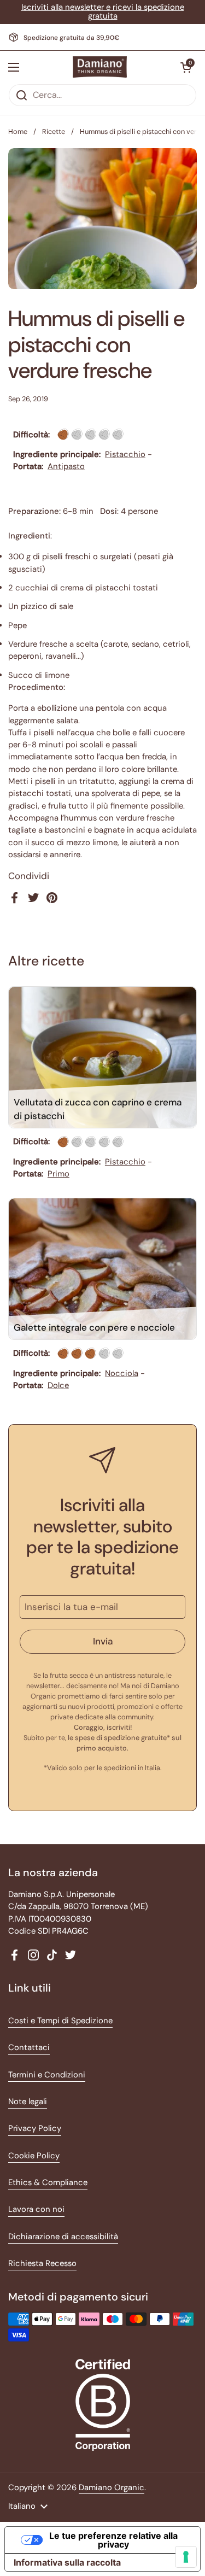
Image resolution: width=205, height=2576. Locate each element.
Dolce (58, 1385)
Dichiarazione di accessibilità (63, 2237)
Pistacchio (125, 454)
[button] (186, 67)
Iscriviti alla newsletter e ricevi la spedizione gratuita (103, 12)
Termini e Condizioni (47, 2075)
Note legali (28, 2101)
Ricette (54, 131)
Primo (58, 1174)
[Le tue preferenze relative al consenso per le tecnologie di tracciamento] (186, 2557)
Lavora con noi (36, 2209)
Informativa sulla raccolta (67, 2562)
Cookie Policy (34, 2156)
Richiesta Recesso (42, 2263)
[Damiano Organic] (100, 67)
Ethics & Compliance (48, 2182)
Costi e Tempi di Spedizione (60, 2021)
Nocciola (122, 1373)
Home (18, 131)
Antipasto (66, 466)
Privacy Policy (35, 2128)
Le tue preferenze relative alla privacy (113, 2540)
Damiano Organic (112, 2487)
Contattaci (29, 2047)
